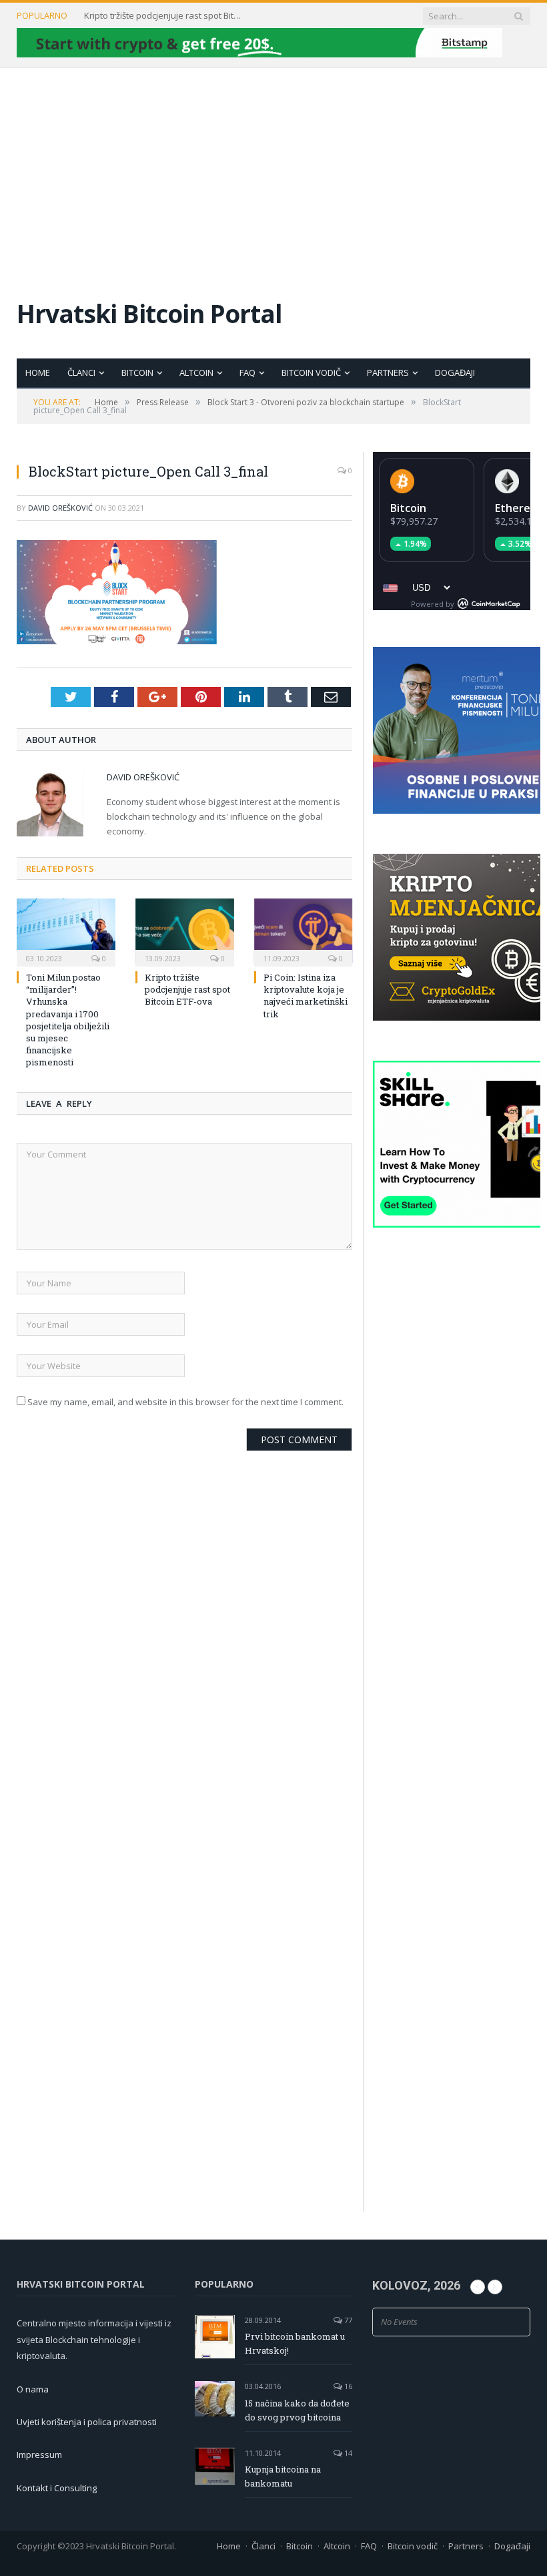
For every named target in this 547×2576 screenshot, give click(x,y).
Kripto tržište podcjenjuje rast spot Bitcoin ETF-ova (164, 16)
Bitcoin (137, 372)
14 (347, 2453)
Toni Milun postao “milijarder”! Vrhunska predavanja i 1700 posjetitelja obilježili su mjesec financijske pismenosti (68, 1020)
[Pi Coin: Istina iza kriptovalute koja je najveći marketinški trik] (304, 931)
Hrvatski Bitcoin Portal (149, 313)
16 (347, 2386)
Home (38, 372)
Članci (81, 372)
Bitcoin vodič (311, 372)
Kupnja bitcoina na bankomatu (283, 2476)
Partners (388, 372)
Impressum (39, 2455)
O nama (33, 2389)
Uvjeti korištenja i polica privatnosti (87, 2422)
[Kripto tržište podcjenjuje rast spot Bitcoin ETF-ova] (185, 931)
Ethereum (521, 508)
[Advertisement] (273, 168)
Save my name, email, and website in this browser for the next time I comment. (185, 1402)
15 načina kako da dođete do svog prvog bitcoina (297, 2410)
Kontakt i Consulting (57, 2488)
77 (347, 2320)
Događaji (455, 372)
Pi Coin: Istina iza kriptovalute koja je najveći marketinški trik (306, 996)
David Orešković (60, 508)
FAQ (247, 372)
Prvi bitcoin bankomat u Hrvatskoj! (295, 2343)
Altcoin (196, 372)
